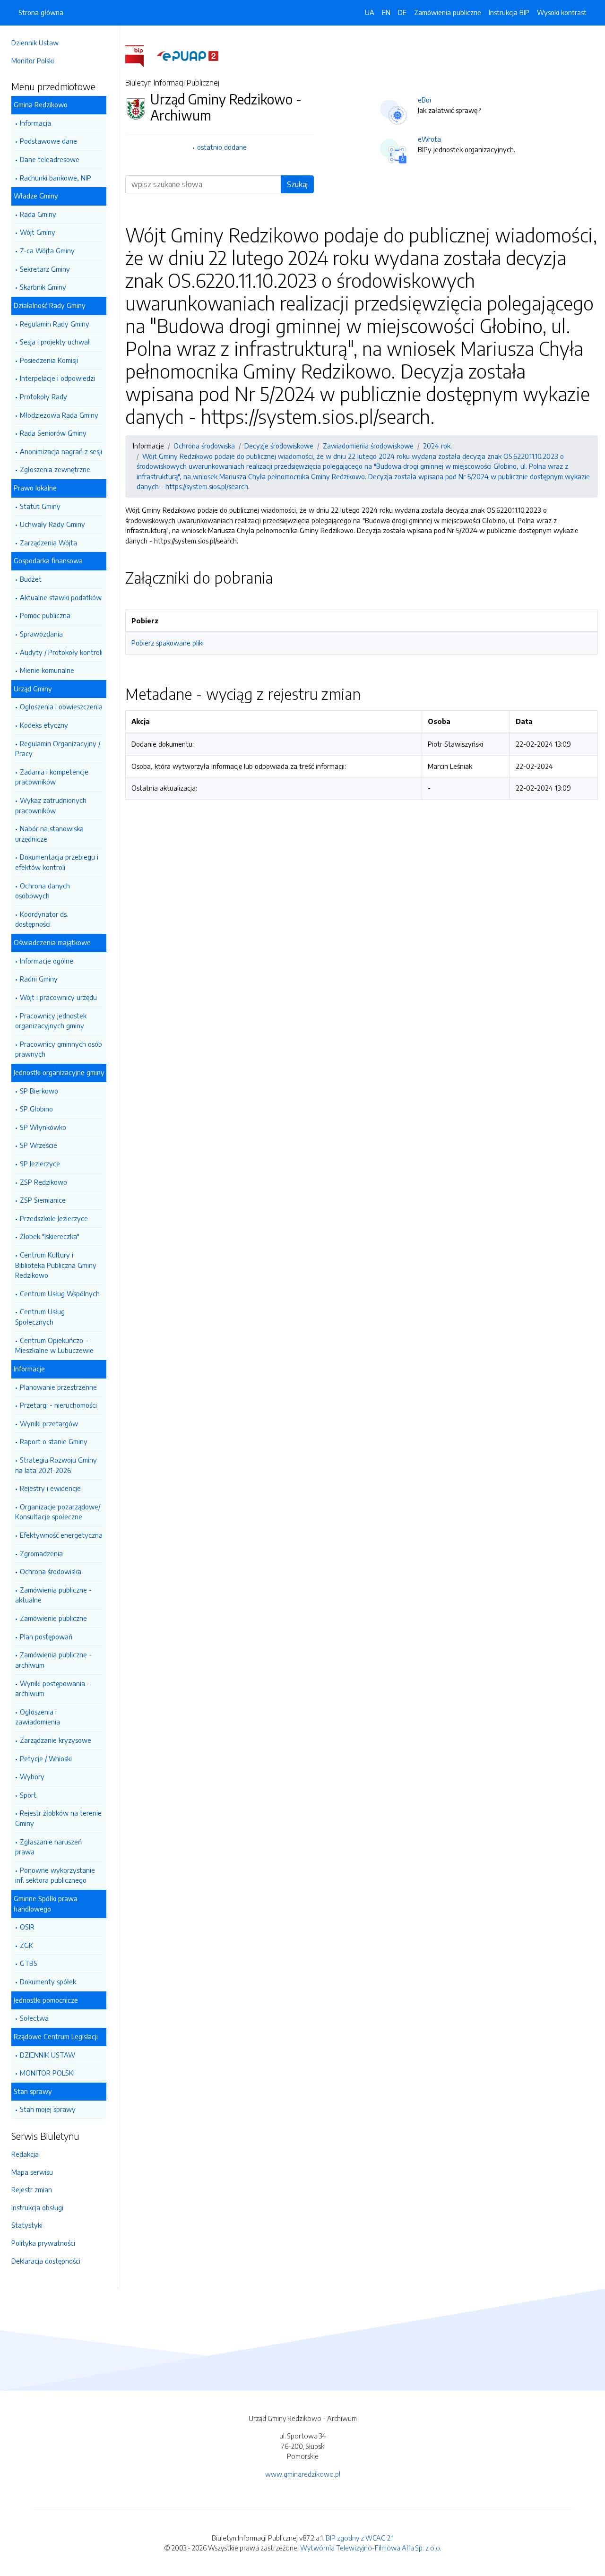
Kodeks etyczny (44, 725)
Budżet (31, 579)
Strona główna (41, 12)
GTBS (29, 1963)
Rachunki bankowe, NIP (56, 178)
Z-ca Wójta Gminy (47, 250)
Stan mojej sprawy (48, 2109)
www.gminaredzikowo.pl (303, 2474)
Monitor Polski (33, 60)
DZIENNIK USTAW (48, 2055)
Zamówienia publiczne (448, 12)
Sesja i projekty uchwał (55, 342)
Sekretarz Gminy (45, 269)
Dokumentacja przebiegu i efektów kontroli (57, 862)
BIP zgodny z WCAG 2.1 (360, 2538)
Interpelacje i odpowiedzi (57, 378)
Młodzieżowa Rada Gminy (59, 415)
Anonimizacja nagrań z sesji (61, 451)
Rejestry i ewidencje (50, 1488)
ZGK (26, 1945)
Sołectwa (34, 2018)
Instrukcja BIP (509, 12)
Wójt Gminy (38, 232)
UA (370, 12)
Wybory (32, 1776)
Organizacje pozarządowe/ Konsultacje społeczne (58, 1512)
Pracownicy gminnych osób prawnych (59, 1049)
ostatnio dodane (222, 147)
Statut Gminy (40, 506)
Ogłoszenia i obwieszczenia (61, 706)
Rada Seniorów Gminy (53, 433)
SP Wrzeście (39, 1145)
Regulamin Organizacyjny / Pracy (58, 749)
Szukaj (297, 184)
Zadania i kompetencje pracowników (52, 777)
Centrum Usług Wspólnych (60, 1293)
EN (386, 12)
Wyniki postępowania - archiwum (52, 1689)
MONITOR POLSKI (47, 2073)
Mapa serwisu (32, 2172)
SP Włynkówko (43, 1127)
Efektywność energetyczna (61, 1535)
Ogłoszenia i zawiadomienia (38, 1717)
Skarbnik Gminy (43, 287)
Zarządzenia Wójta (48, 543)
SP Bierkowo (39, 1091)
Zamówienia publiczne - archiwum (53, 1660)
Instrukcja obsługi (37, 2207)
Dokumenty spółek (48, 1982)
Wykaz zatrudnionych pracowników (51, 805)
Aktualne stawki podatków (61, 597)
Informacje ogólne (47, 961)
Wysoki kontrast (562, 12)
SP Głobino (36, 1109)
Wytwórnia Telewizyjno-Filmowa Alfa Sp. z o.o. (371, 2548)
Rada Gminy (38, 214)
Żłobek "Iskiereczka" (50, 1236)
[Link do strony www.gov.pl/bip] (140, 55)
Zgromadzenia (41, 1553)
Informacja (35, 123)
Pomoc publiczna (45, 615)
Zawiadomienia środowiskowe (368, 446)
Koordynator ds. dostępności (42, 919)
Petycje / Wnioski (46, 1758)
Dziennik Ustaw (35, 43)
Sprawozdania (41, 634)
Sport (28, 1795)
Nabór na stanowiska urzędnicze (49, 834)
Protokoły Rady (43, 396)
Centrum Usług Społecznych (40, 1317)
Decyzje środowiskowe (279, 446)
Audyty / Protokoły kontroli (61, 652)
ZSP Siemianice (43, 1200)
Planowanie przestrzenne (58, 1387)
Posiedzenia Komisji (49, 360)
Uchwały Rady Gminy (52, 524)
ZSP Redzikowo (43, 1182)
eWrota (429, 139)
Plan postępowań (46, 1637)
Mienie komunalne (47, 670)
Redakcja (25, 2154)
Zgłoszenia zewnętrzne (55, 469)
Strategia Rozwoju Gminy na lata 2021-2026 (56, 1465)
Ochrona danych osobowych (43, 891)
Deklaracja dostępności (46, 2261)
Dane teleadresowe (50, 159)
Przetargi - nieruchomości (58, 1405)
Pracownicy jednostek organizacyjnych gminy (51, 1021)
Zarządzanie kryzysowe (56, 1740)
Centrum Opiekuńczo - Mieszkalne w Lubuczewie (54, 1345)
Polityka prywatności (43, 2243)
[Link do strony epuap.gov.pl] (188, 55)
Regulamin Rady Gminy (55, 324)
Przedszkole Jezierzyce (54, 1218)
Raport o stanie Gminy (54, 1441)
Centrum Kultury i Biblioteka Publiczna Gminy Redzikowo (56, 1265)
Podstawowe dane (48, 141)
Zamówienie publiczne (53, 1618)
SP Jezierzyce (40, 1163)
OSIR (27, 1927)
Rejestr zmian (32, 2189)
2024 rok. (437, 446)
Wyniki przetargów (49, 1423)
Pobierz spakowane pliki (168, 643)
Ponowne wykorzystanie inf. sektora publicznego (55, 1875)
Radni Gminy (39, 979)
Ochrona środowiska (51, 1571)
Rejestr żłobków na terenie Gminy (58, 1818)
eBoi (424, 100)
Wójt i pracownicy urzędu (58, 997)
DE (402, 12)
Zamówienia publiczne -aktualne (53, 1595)
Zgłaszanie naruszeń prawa (48, 1847)
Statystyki (27, 2225)
